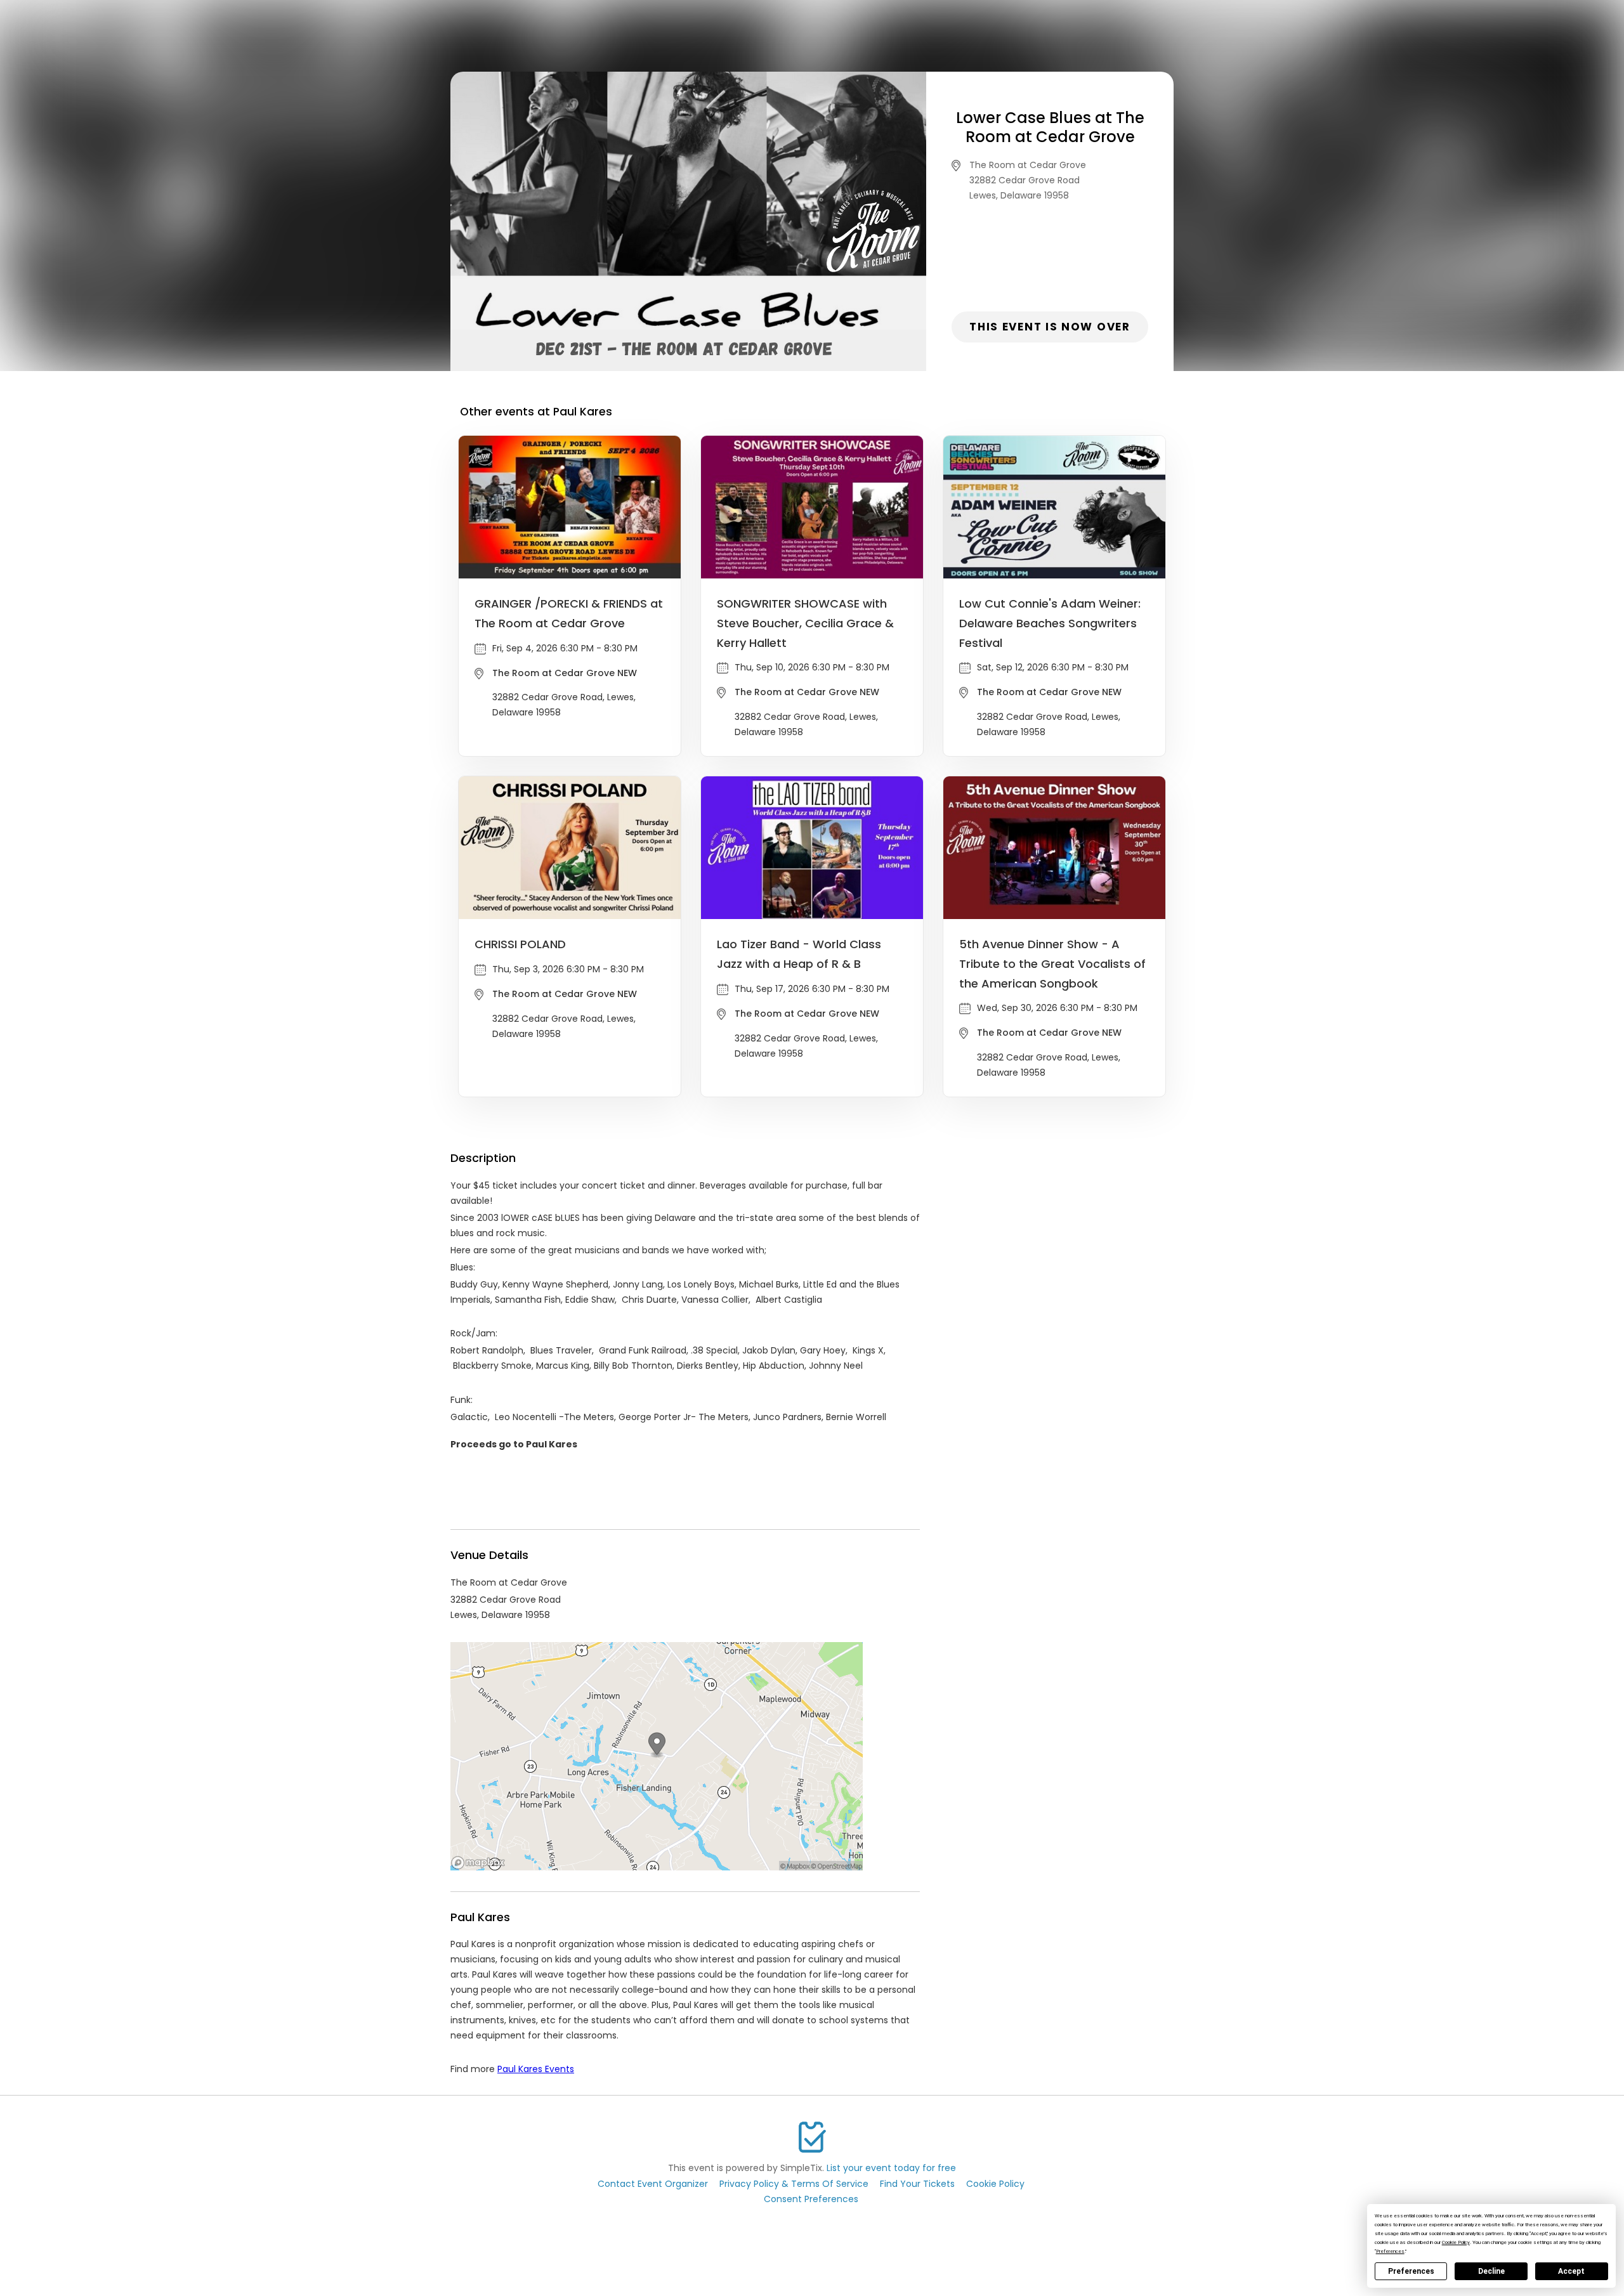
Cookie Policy (995, 2184)
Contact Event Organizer (653, 2184)
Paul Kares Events (536, 2069)
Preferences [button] (1390, 2251)
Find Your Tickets (917, 2184)
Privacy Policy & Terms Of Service (794, 2184)
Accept (1571, 2271)
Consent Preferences (811, 2199)
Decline (1491, 2271)
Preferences (1411, 2271)
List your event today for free (891, 2168)
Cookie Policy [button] (1456, 2242)
